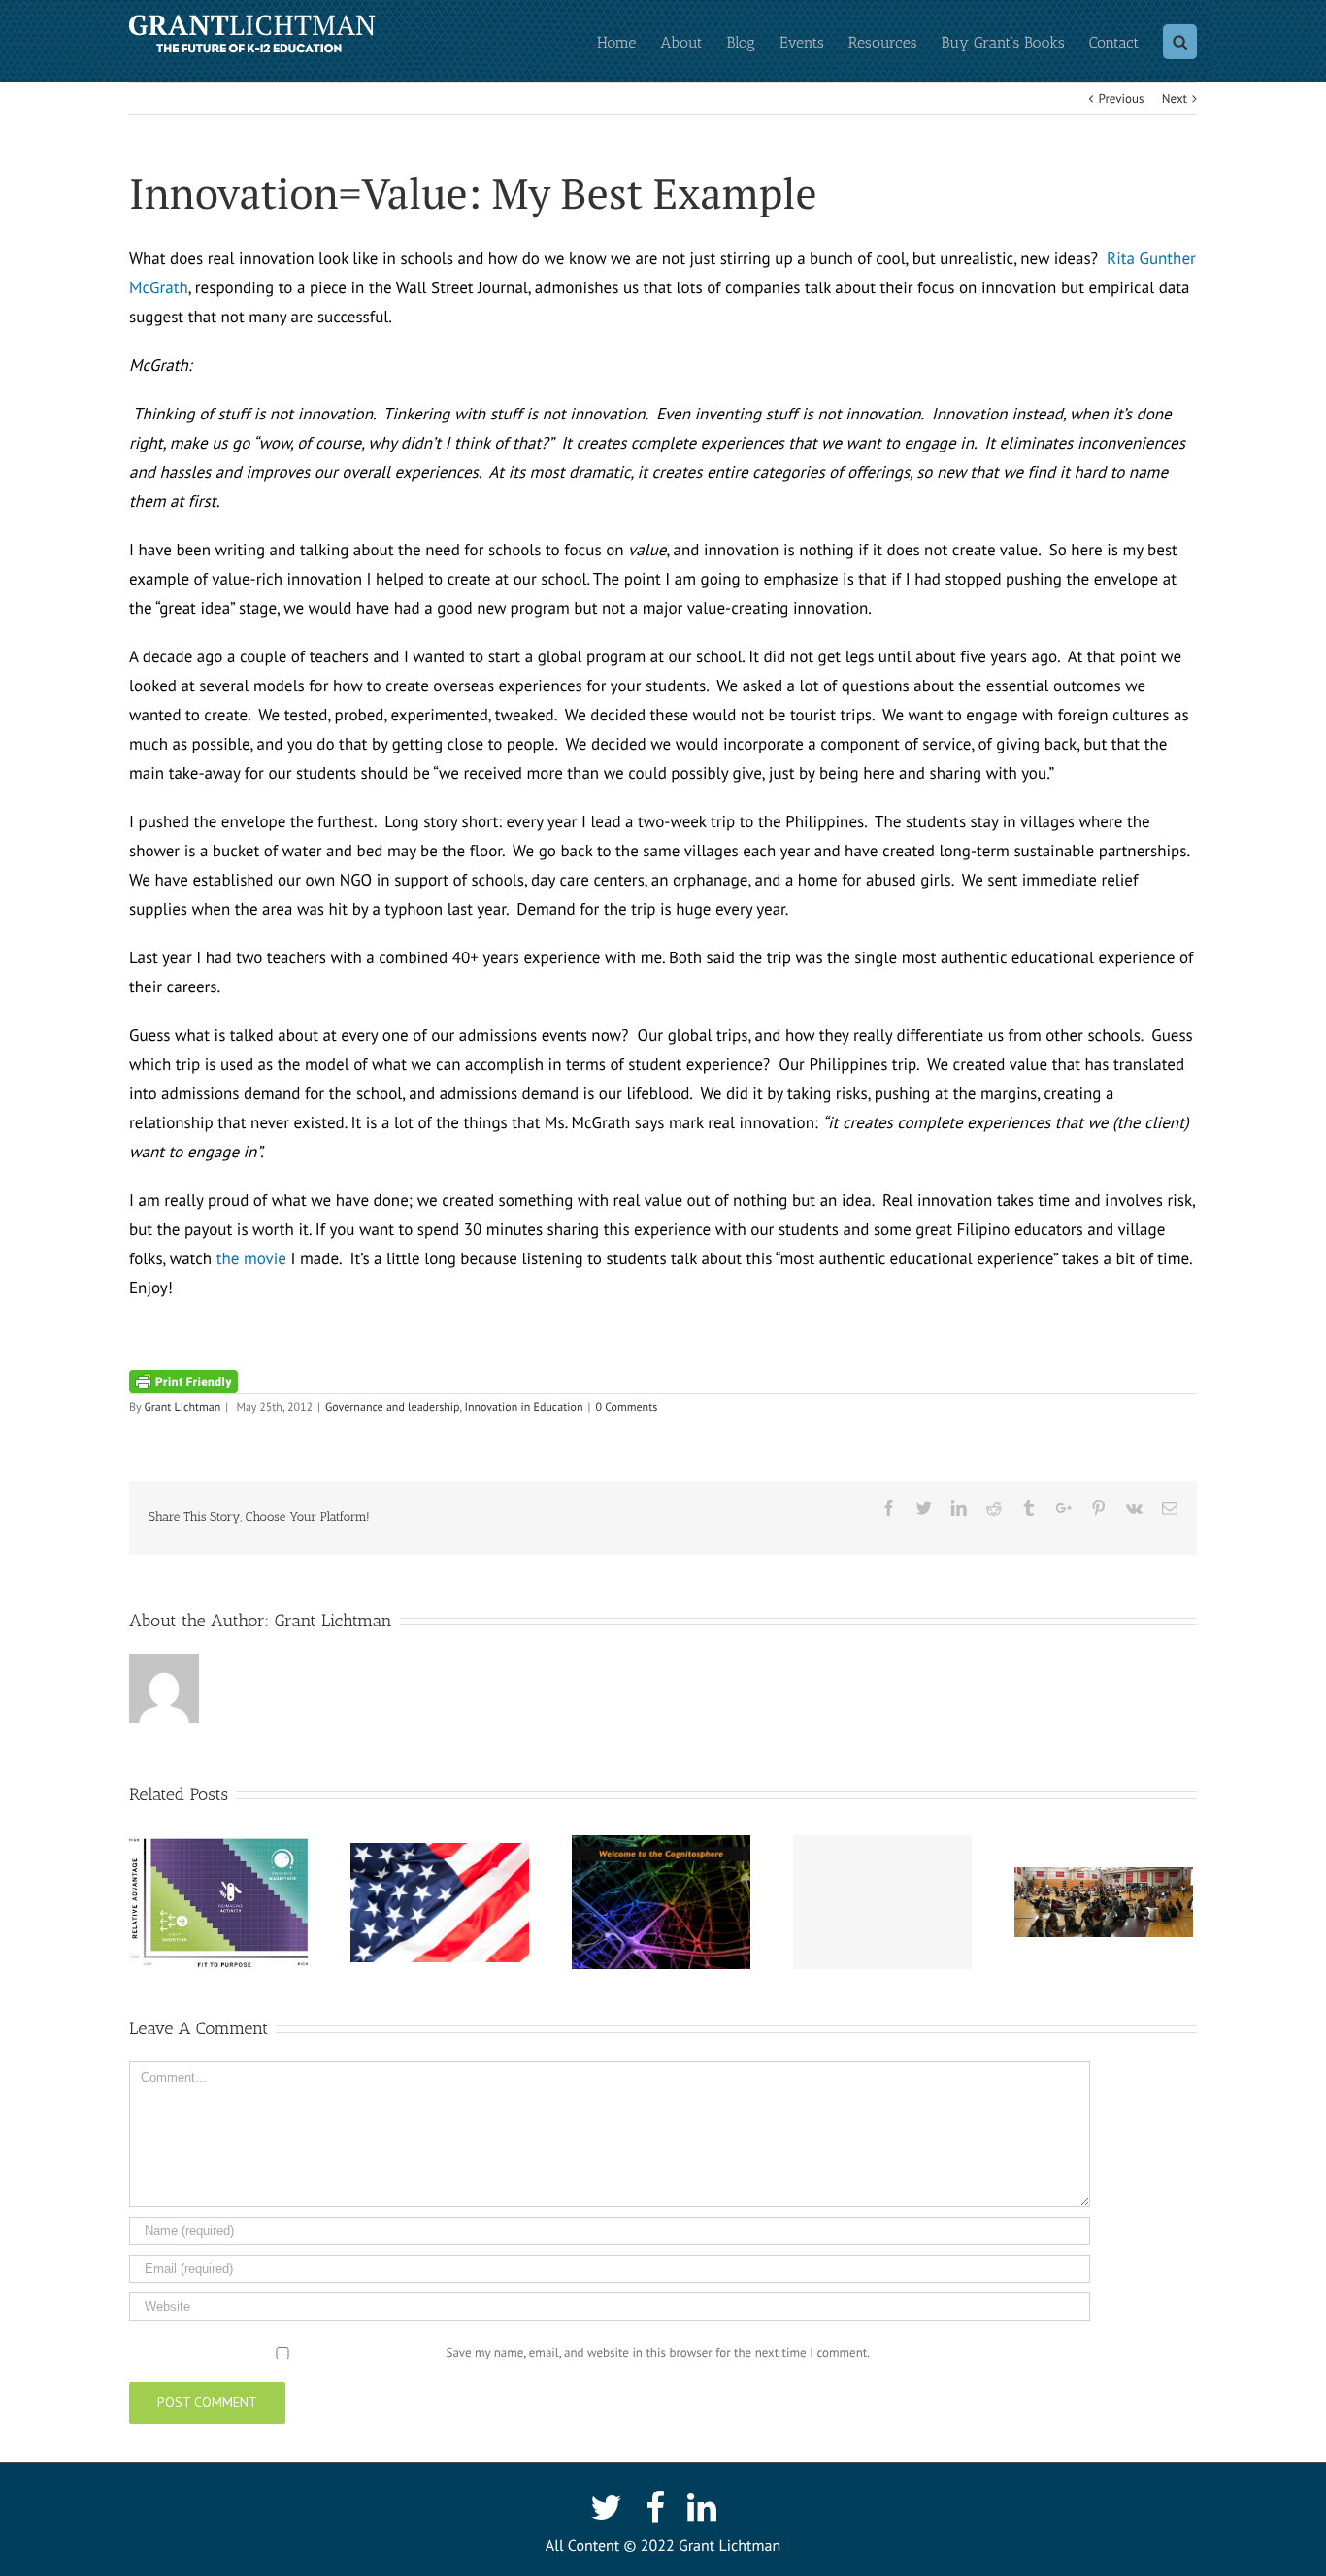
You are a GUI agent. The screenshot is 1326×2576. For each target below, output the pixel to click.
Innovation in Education (523, 1407)
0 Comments (626, 1407)
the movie (251, 1258)
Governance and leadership (393, 1407)
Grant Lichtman (182, 1407)
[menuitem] (629, 41)
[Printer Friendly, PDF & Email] (183, 1381)
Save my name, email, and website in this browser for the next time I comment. (658, 2352)
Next (1175, 99)
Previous (1122, 99)
